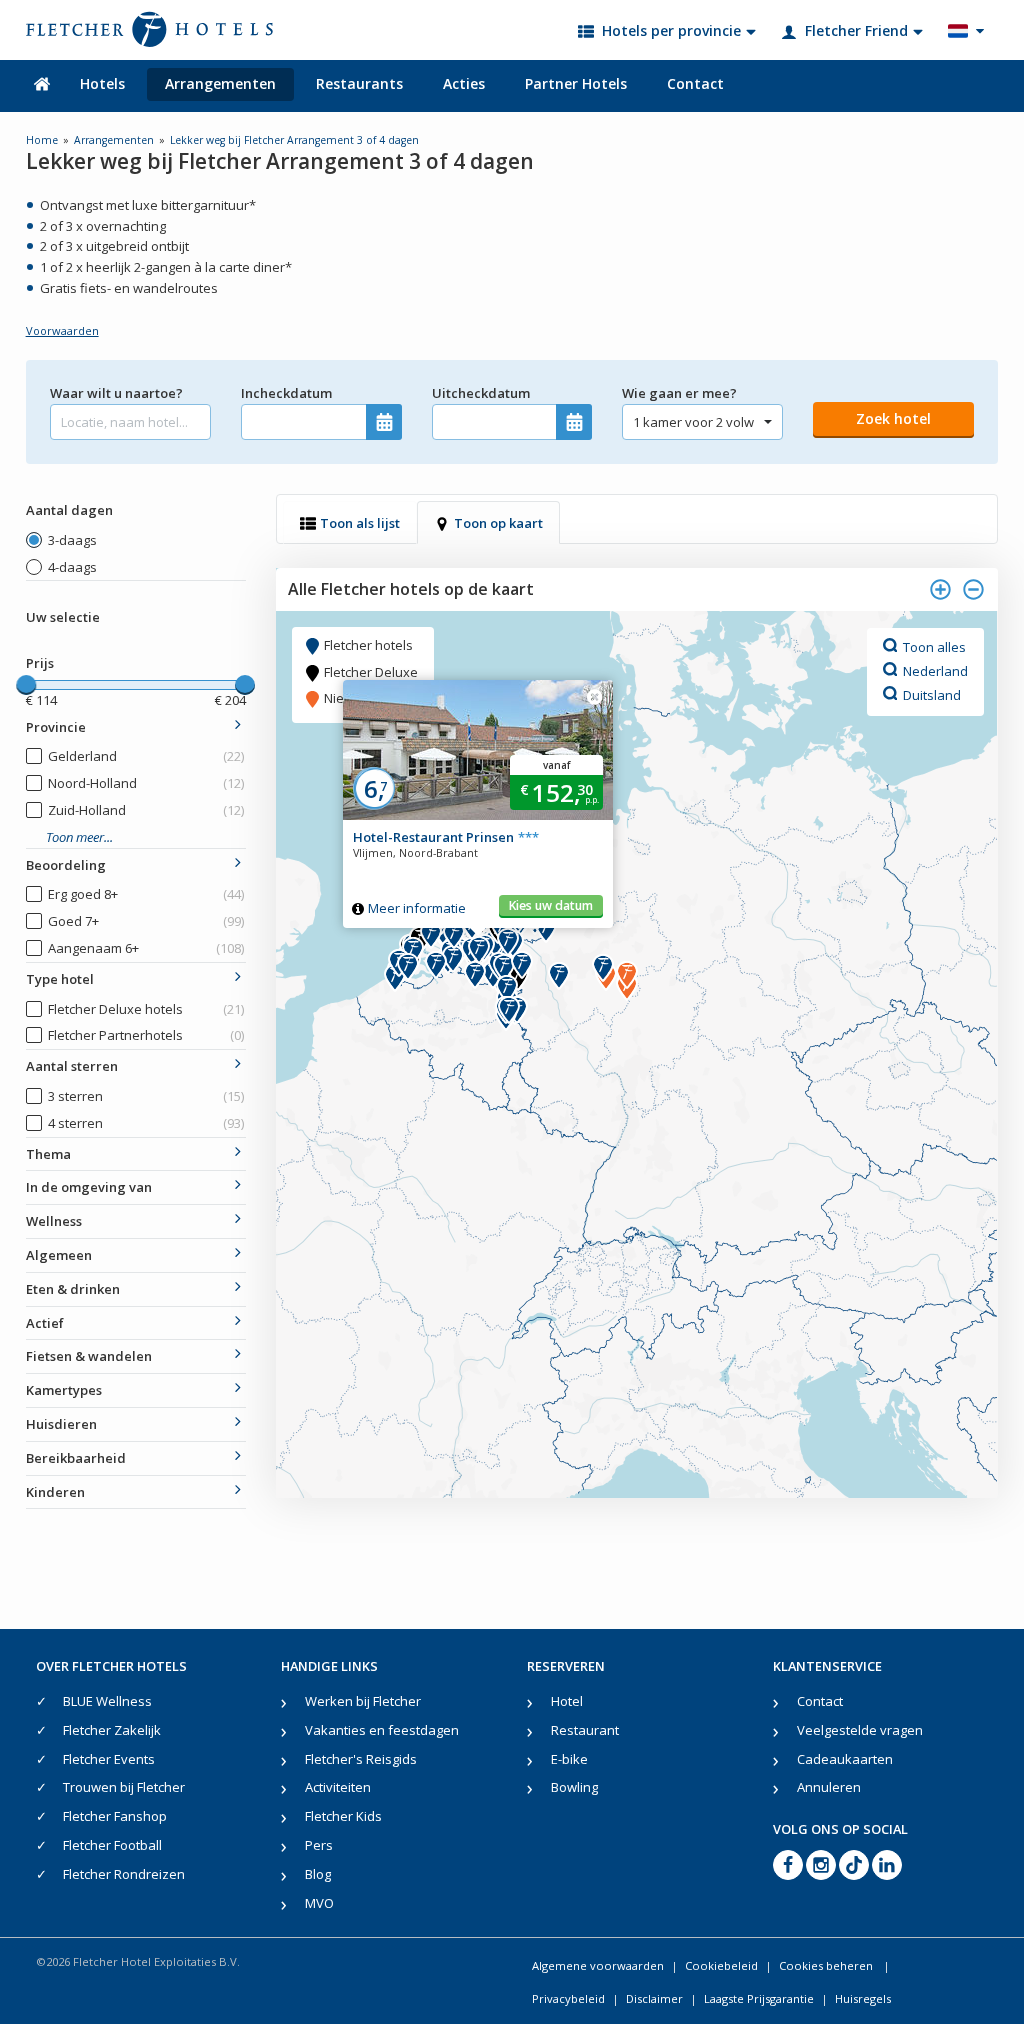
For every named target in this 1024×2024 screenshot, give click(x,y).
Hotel (567, 1701)
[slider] (26, 685)
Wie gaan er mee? (679, 393)
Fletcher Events (109, 1759)
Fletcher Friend (856, 30)
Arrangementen (220, 83)
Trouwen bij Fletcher (124, 1787)
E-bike (569, 1759)
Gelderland (146, 756)
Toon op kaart (498, 523)
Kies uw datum (551, 905)
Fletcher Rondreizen (124, 1874)
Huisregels (863, 1998)
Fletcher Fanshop (115, 1816)
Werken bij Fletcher (363, 1701)
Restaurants (359, 83)
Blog (318, 1874)
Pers (319, 1845)
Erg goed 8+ (146, 894)
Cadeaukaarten (845, 1759)
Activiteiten (338, 1787)
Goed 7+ (146, 921)
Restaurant (585, 1730)
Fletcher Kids (343, 1816)
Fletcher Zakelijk (112, 1730)
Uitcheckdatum (481, 393)
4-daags (72, 567)
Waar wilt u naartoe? (116, 393)
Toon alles (934, 646)
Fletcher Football (112, 1845)
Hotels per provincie (671, 30)
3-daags (72, 540)
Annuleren (829, 1787)
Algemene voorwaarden (598, 1965)
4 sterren (146, 1123)
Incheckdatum (286, 393)
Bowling (574, 1787)
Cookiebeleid (721, 1965)
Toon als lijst (360, 523)
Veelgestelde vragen (860, 1730)
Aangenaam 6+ (146, 948)
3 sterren (146, 1096)
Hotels (102, 83)
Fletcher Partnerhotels (146, 1035)
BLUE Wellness (107, 1701)
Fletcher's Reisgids (361, 1759)
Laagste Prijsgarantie (759, 1998)
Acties (464, 83)
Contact (695, 83)
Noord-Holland (146, 783)
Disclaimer (654, 1998)
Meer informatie (417, 908)
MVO (319, 1903)
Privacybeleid (568, 1998)
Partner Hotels (576, 83)
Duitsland (932, 694)
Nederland (935, 670)
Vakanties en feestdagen (382, 1730)
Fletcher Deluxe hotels (146, 1009)
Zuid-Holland (146, 810)
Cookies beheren (827, 1965)
